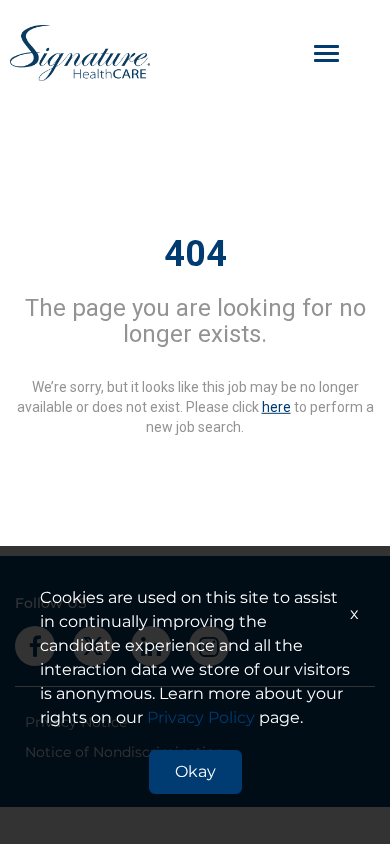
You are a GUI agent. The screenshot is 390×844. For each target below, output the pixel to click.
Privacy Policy (201, 717)
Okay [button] (195, 771)
